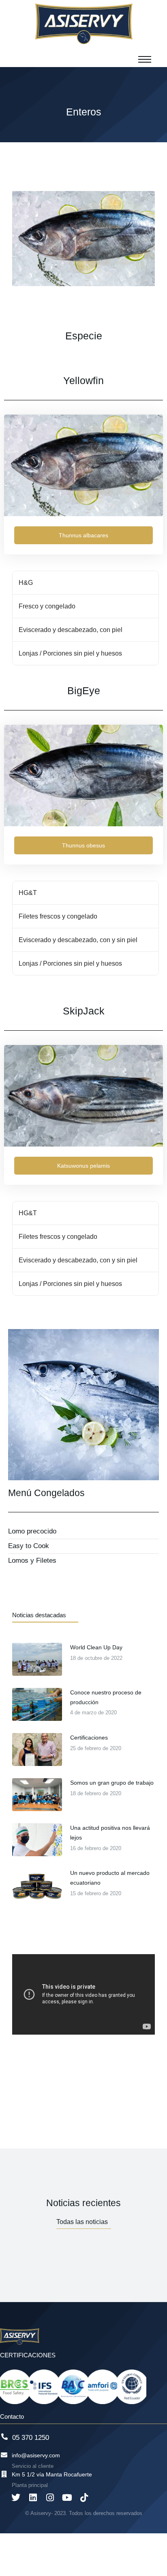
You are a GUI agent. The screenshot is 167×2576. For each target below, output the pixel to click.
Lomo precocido (32, 1531)
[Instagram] (50, 2498)
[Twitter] (16, 2498)
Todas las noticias (82, 2222)
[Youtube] (67, 2498)
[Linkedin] (33, 2498)
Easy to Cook (29, 1546)
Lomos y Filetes (32, 1561)
